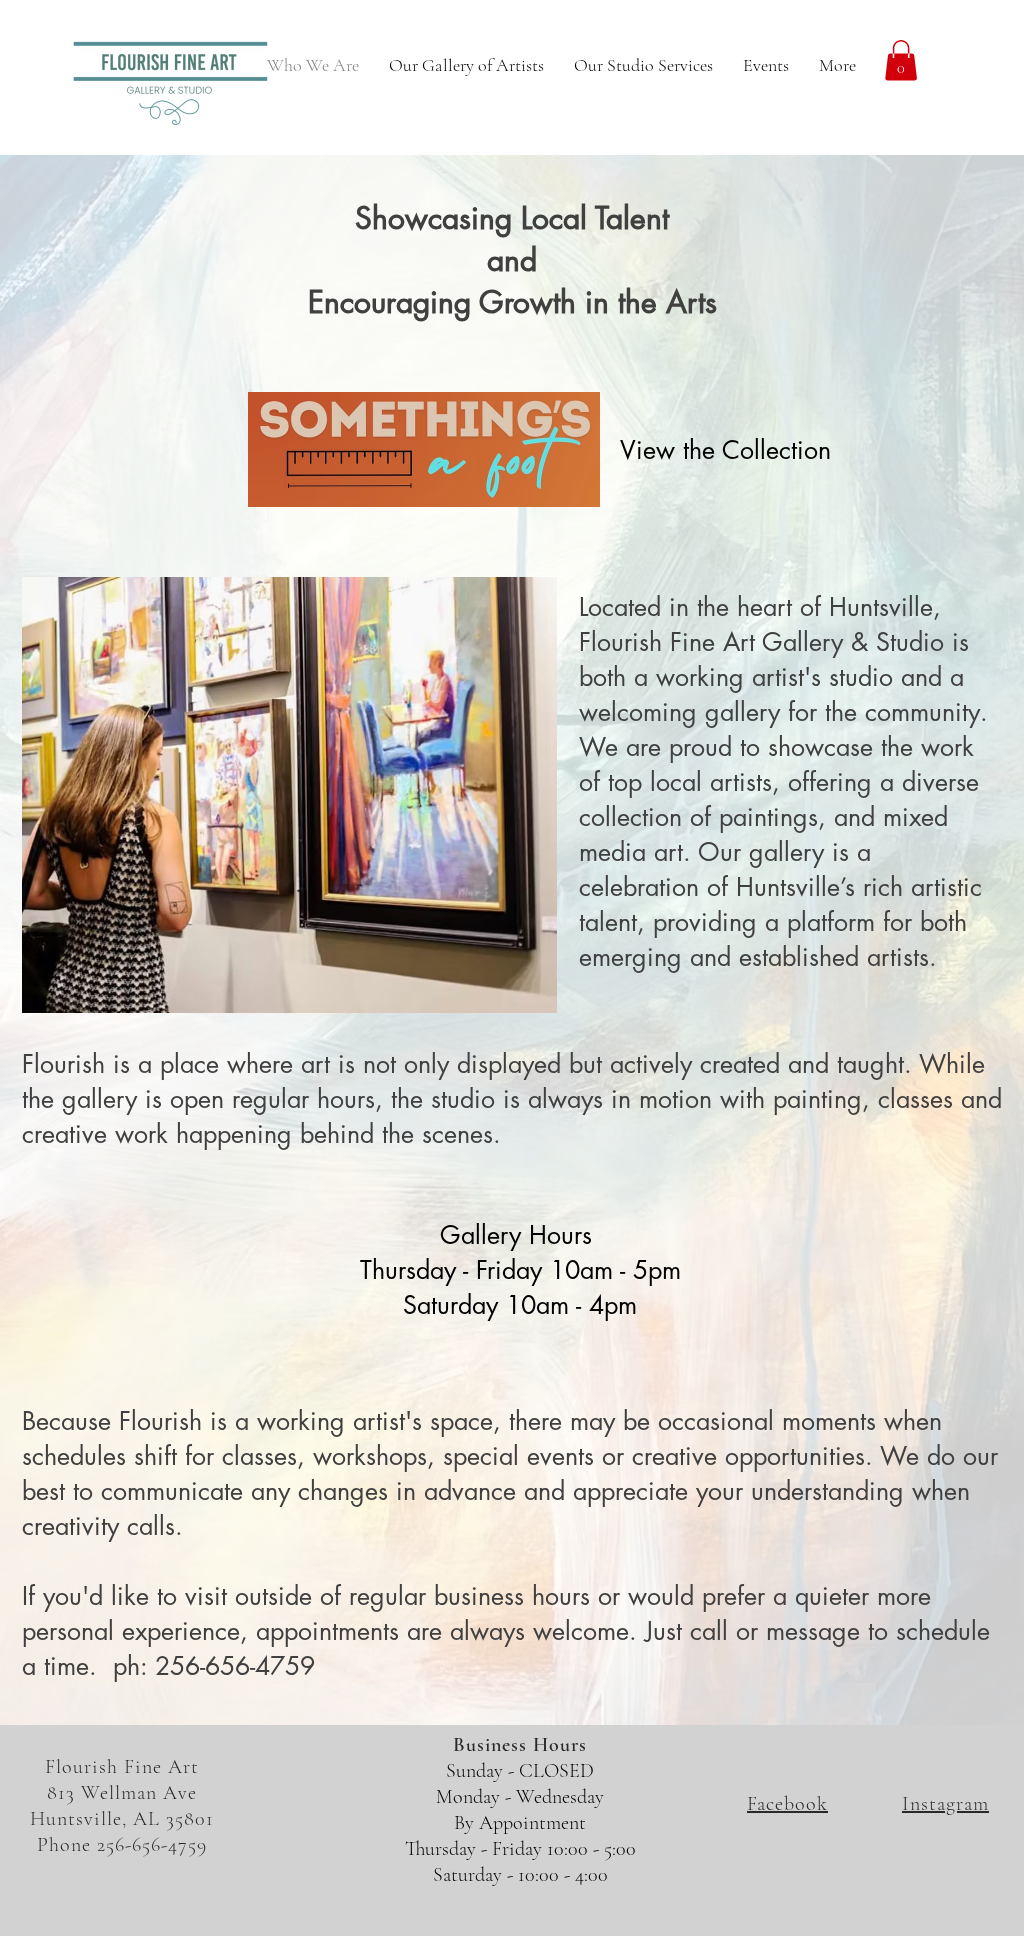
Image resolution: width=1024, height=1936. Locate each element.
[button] (901, 60)
